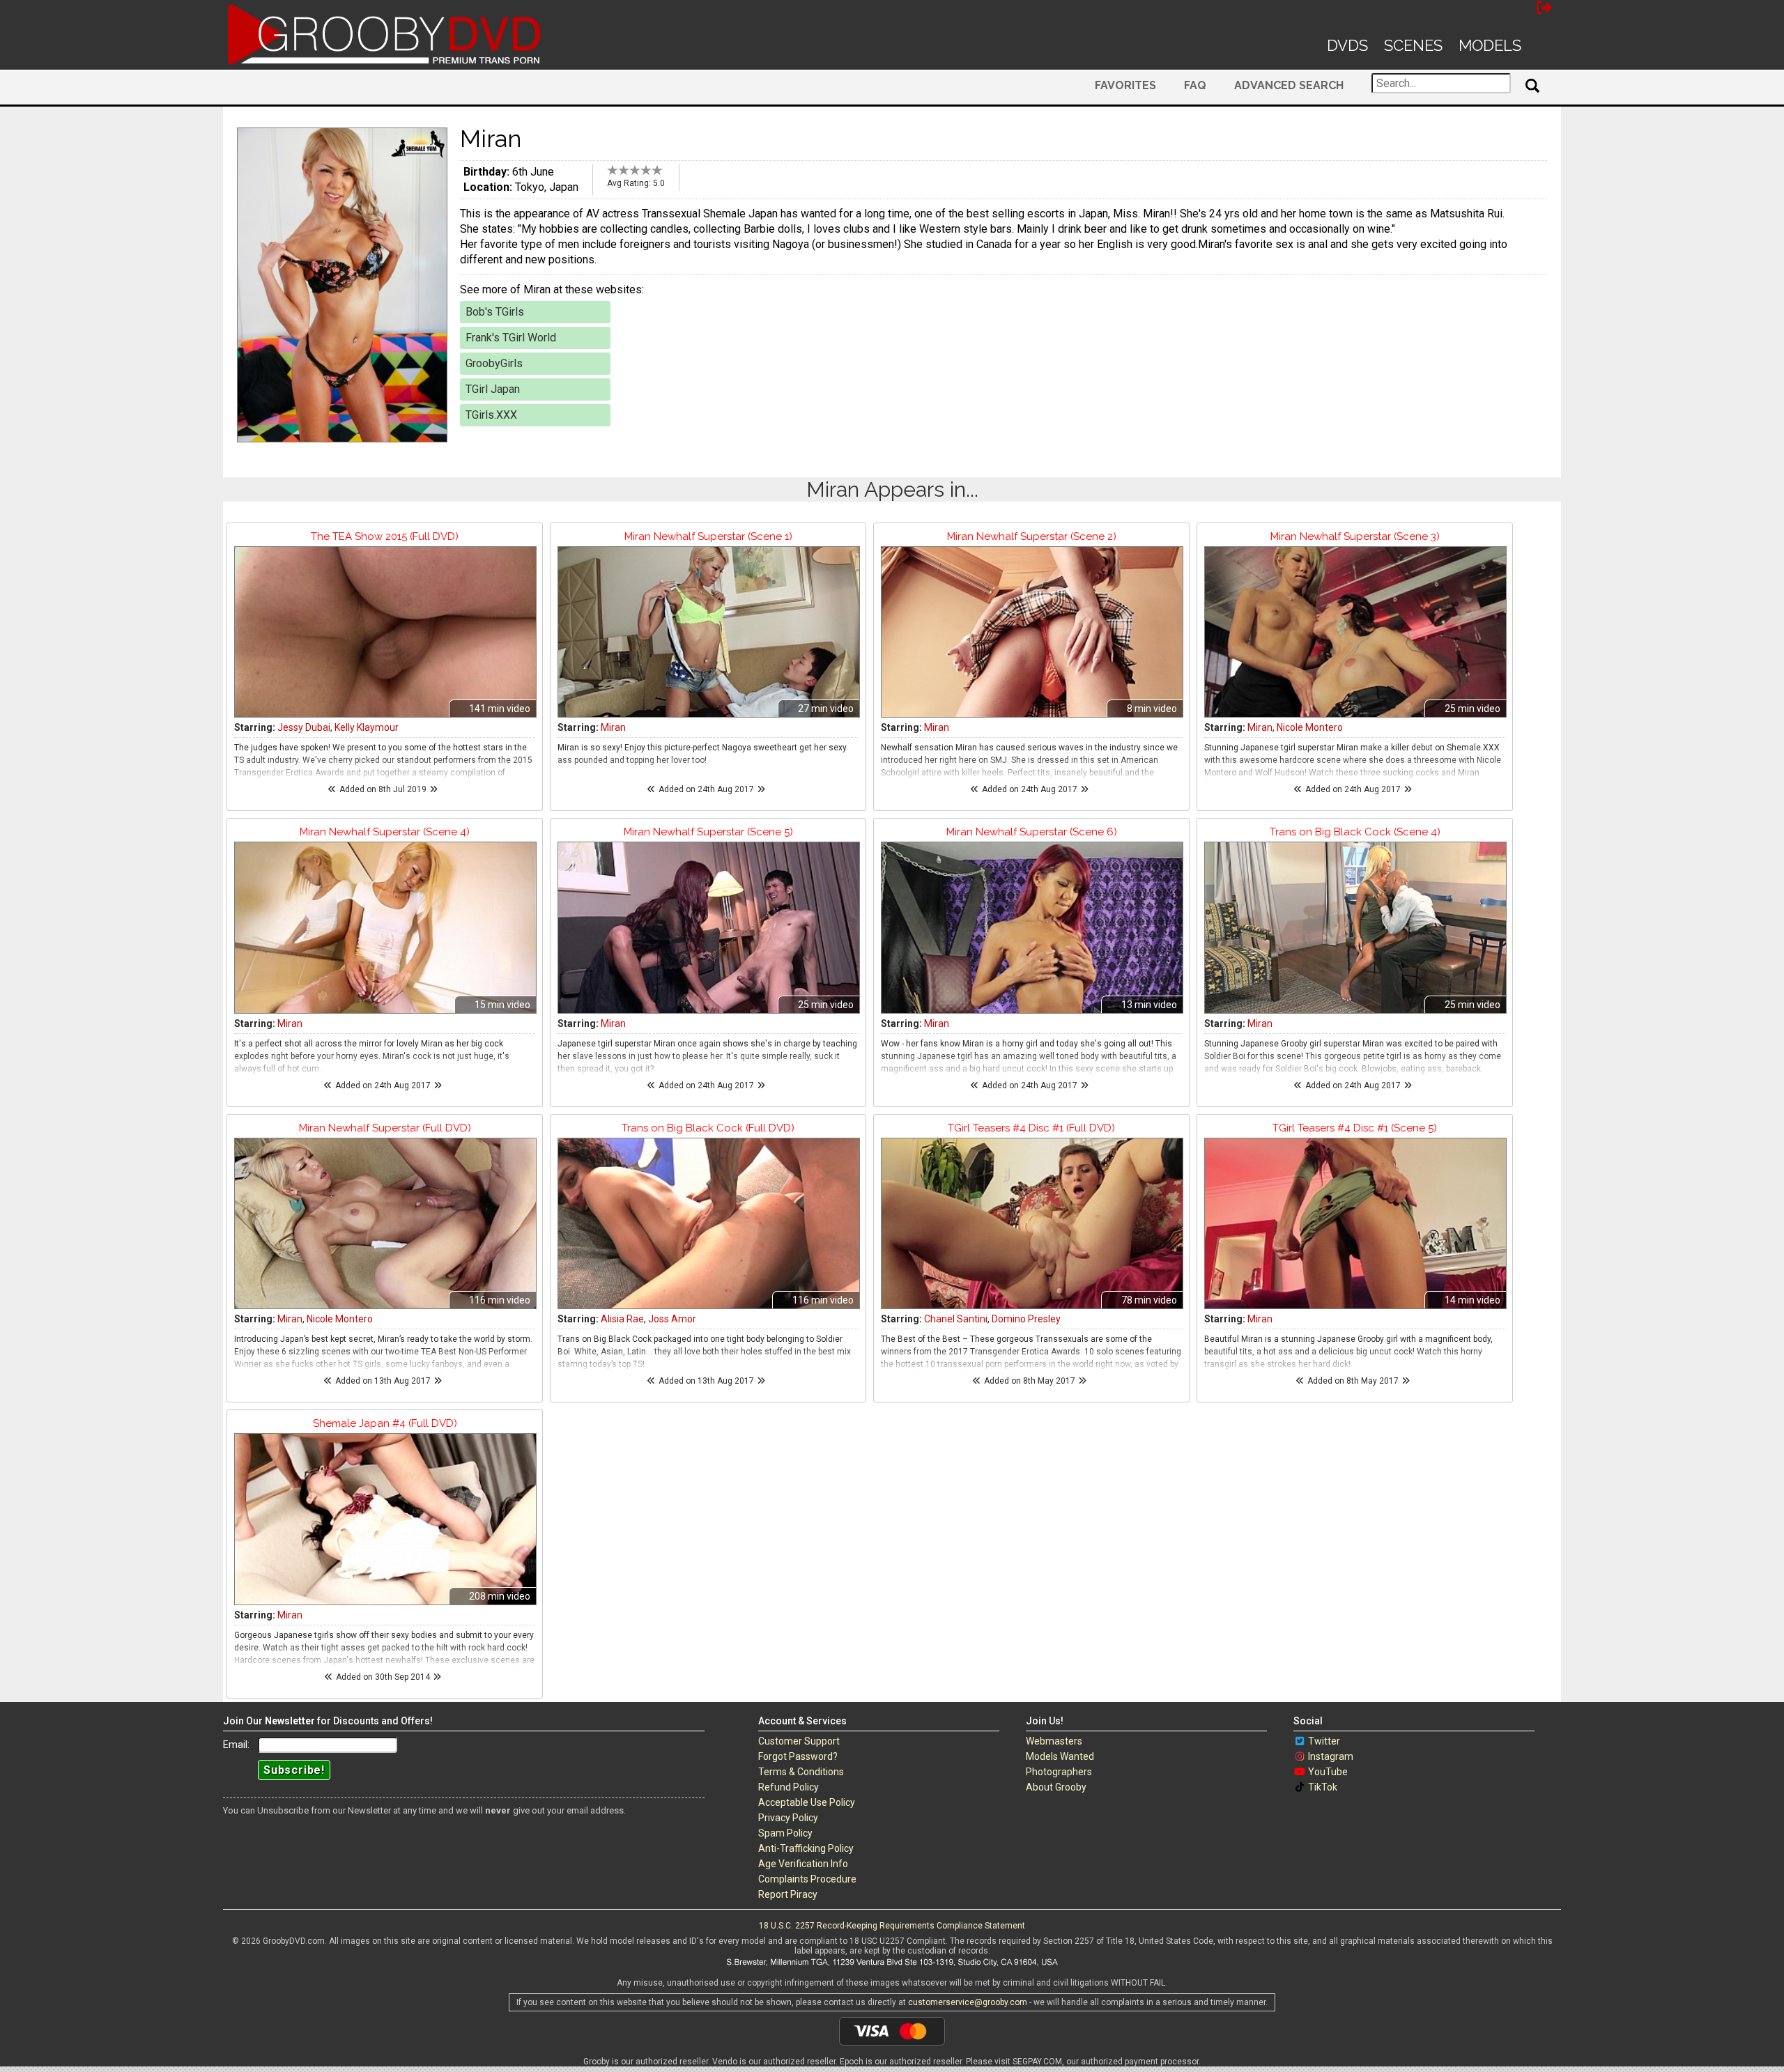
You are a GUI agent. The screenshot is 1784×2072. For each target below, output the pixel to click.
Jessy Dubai (304, 727)
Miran (613, 727)
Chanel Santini (956, 1319)
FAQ (1195, 85)
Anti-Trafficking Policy (806, 1848)
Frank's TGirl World (511, 338)
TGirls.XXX (491, 415)
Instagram (1331, 1756)
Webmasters (1054, 1741)
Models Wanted (1060, 1756)
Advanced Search (1289, 85)
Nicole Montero (1310, 727)
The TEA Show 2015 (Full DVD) (385, 536)
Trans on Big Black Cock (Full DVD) (708, 1128)
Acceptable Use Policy (807, 1802)
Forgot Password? (798, 1756)
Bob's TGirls (495, 312)
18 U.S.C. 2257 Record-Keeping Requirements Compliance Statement (892, 1926)
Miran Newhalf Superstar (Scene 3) (1355, 536)
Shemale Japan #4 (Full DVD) (385, 1423)
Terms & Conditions (801, 1772)
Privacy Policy (788, 1818)
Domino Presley (1026, 1319)
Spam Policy (785, 1833)
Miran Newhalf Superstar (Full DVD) (385, 1128)
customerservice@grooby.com (968, 2002)
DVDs (1347, 45)
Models (1490, 45)
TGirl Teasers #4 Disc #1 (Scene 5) (1355, 1128)
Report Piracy (788, 1894)
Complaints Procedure (807, 1879)
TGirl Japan (493, 389)
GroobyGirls (494, 363)
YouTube (1328, 1772)
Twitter (1324, 1741)
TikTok (1323, 1787)
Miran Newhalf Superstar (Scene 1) (708, 536)
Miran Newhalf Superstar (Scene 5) (708, 832)
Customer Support (799, 1741)
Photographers (1059, 1772)
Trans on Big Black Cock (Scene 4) (1355, 832)
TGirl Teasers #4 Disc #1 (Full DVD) (1031, 1128)
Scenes (1413, 45)
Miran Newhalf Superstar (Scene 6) (1032, 832)
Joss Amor (672, 1319)
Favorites (1125, 85)
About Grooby (1056, 1787)
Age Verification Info (803, 1864)
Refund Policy (789, 1787)
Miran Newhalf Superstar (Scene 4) (385, 832)
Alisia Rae (622, 1319)
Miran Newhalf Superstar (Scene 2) (1032, 536)
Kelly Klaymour (367, 727)
